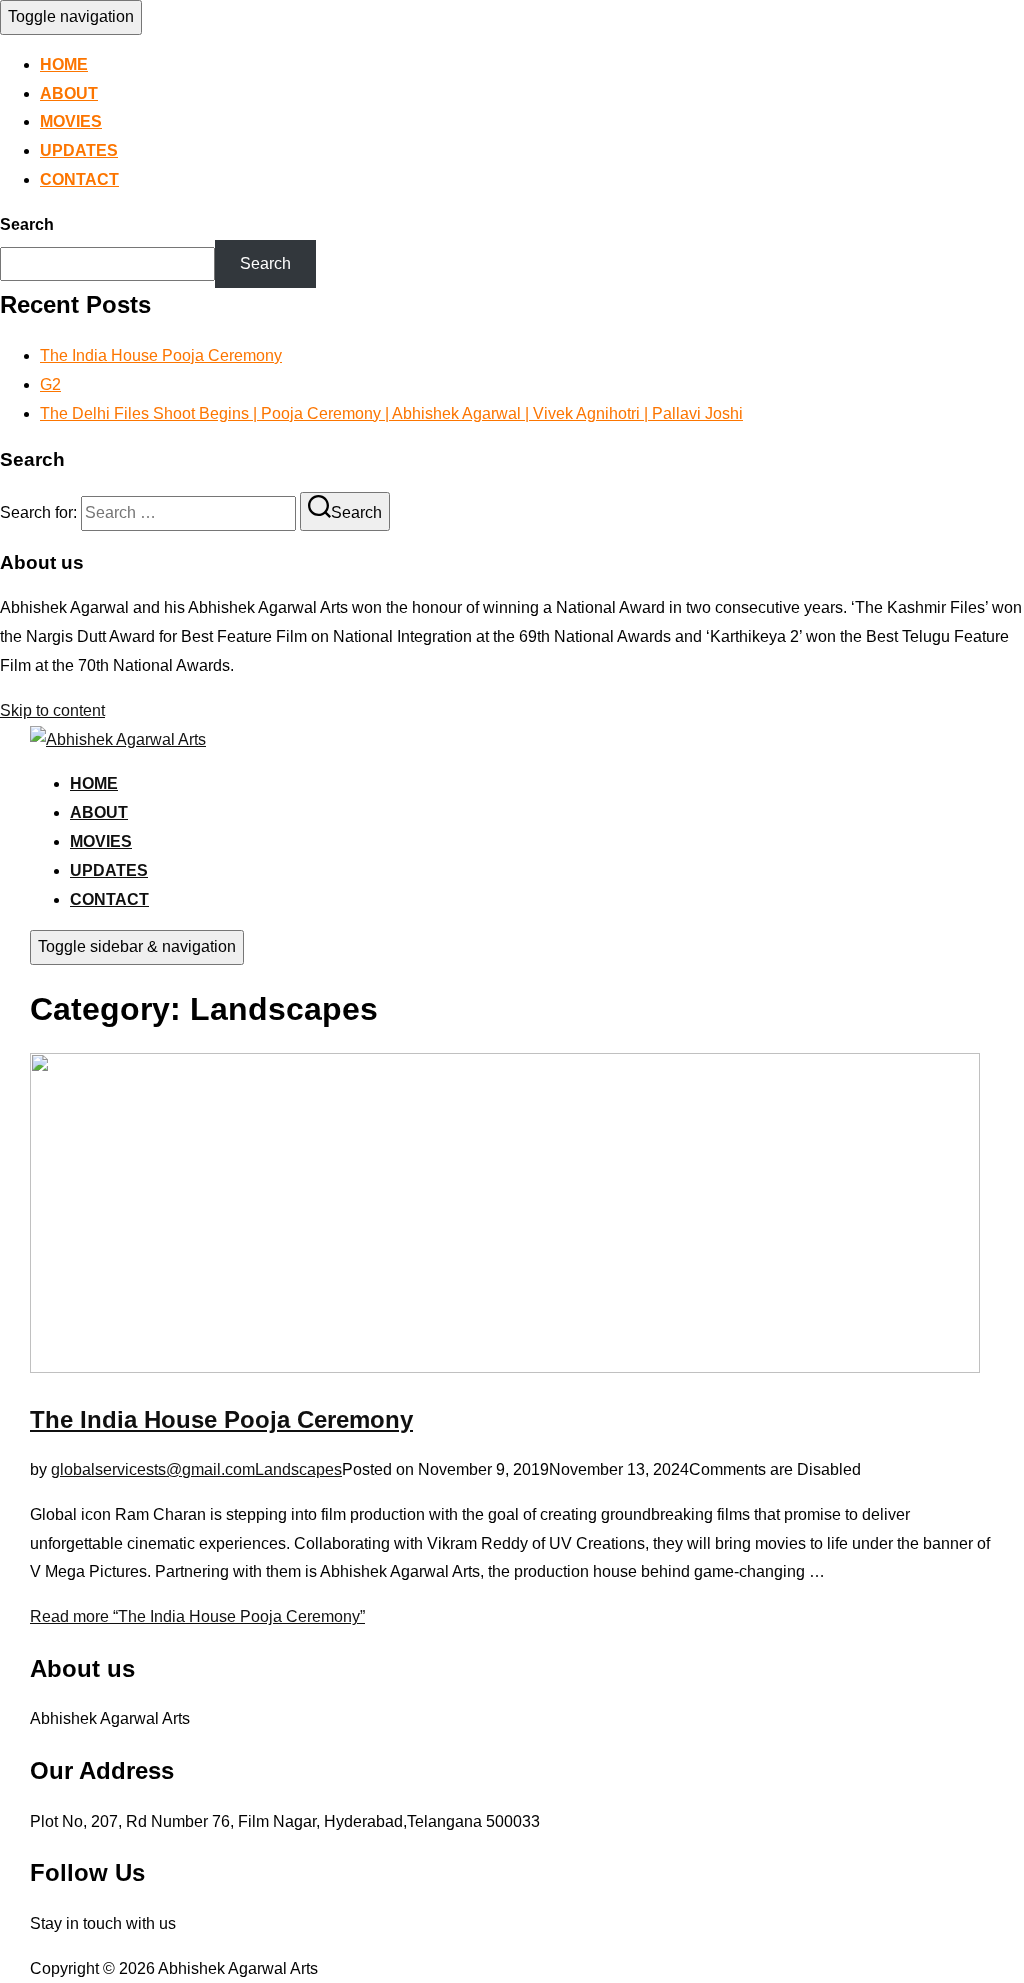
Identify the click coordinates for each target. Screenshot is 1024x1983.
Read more (197, 1616)
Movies (71, 121)
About (69, 93)
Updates (79, 150)
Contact (79, 179)
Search (27, 224)
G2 (50, 384)
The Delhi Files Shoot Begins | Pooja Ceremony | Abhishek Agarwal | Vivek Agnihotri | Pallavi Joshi (391, 413)
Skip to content (52, 710)
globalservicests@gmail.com (153, 1469)
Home (64, 64)
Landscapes (298, 1469)
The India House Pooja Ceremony (161, 355)
